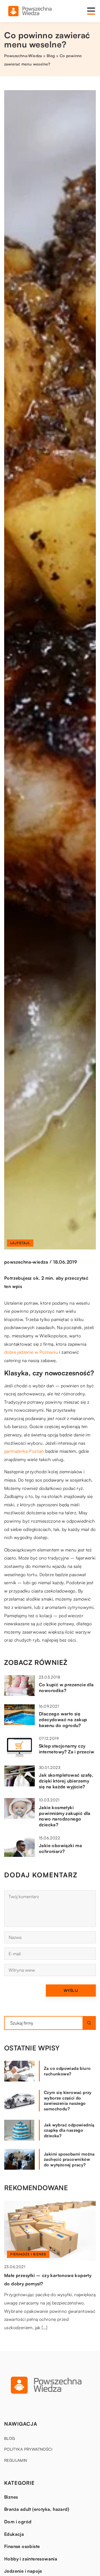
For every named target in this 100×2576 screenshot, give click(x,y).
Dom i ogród (18, 2522)
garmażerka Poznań (24, 1451)
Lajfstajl (20, 1243)
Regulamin (16, 2460)
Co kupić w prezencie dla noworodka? (66, 1688)
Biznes (11, 2497)
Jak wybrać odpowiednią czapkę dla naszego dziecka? (69, 2130)
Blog (10, 2438)
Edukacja (14, 2534)
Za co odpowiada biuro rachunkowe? (67, 2071)
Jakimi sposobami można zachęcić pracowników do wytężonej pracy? (69, 2159)
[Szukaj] (89, 2023)
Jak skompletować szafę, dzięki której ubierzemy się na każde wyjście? (66, 1781)
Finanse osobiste (22, 2546)
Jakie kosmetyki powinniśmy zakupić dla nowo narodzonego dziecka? (65, 1816)
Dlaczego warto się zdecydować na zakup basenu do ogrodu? (63, 1720)
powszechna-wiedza (26, 1262)
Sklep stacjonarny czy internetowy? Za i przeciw (67, 1749)
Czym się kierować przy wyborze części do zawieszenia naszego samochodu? (68, 2101)
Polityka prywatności (28, 2449)
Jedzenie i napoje (23, 2571)
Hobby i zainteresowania (31, 2559)
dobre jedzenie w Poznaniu (31, 1352)
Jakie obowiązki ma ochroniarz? (60, 1848)
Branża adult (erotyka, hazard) (37, 2509)
